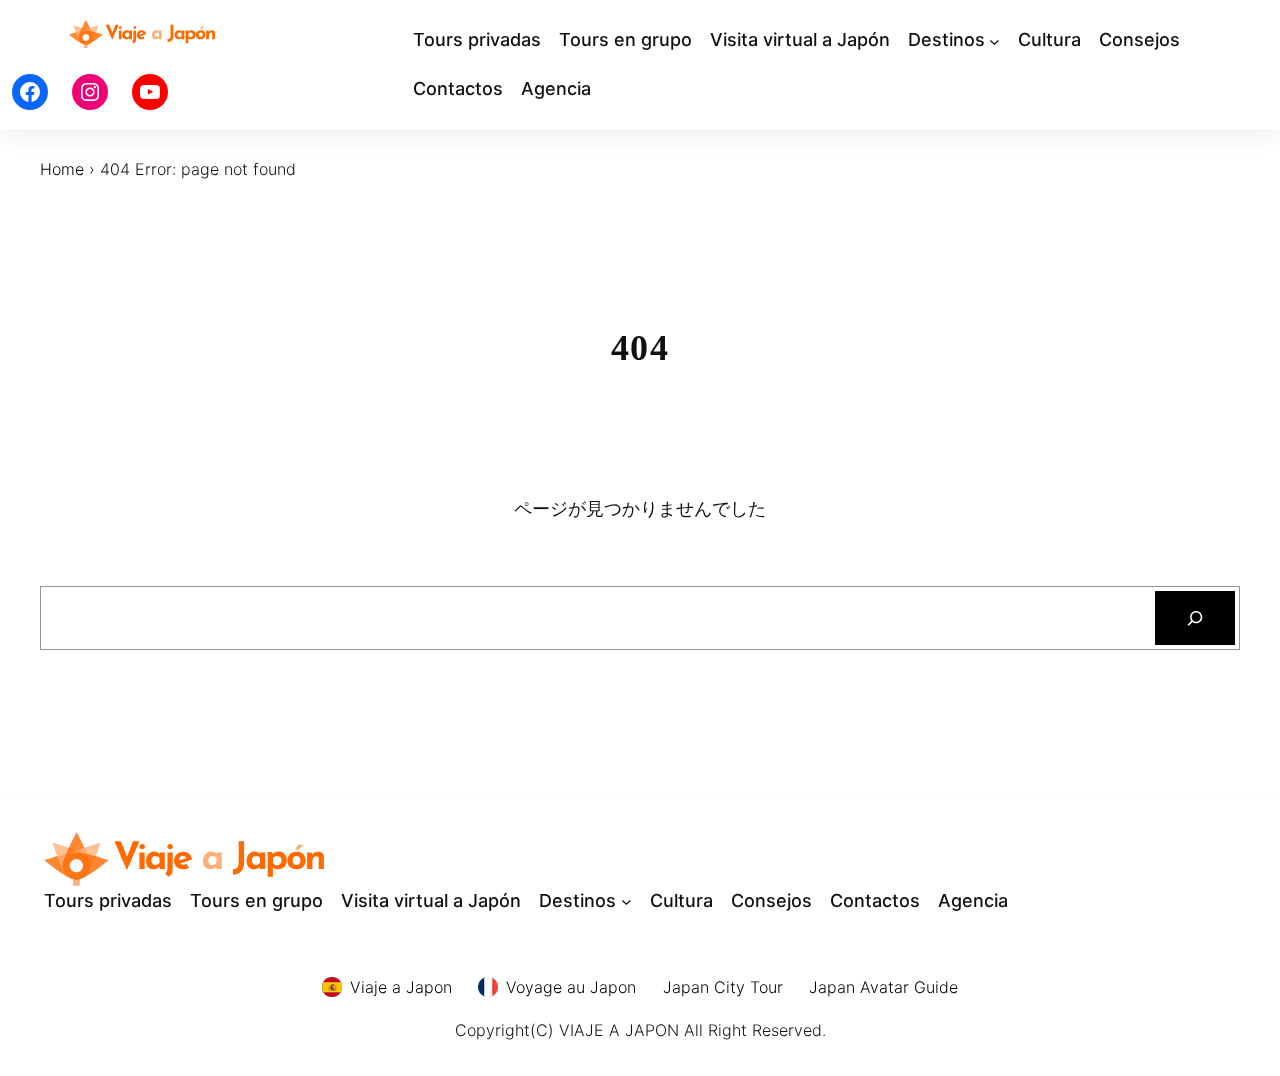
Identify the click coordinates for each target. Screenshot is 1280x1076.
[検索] (1195, 618)
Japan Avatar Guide (883, 987)
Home (62, 169)
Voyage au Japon (571, 987)
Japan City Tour (723, 987)
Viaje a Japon (401, 987)
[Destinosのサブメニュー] (994, 40)
